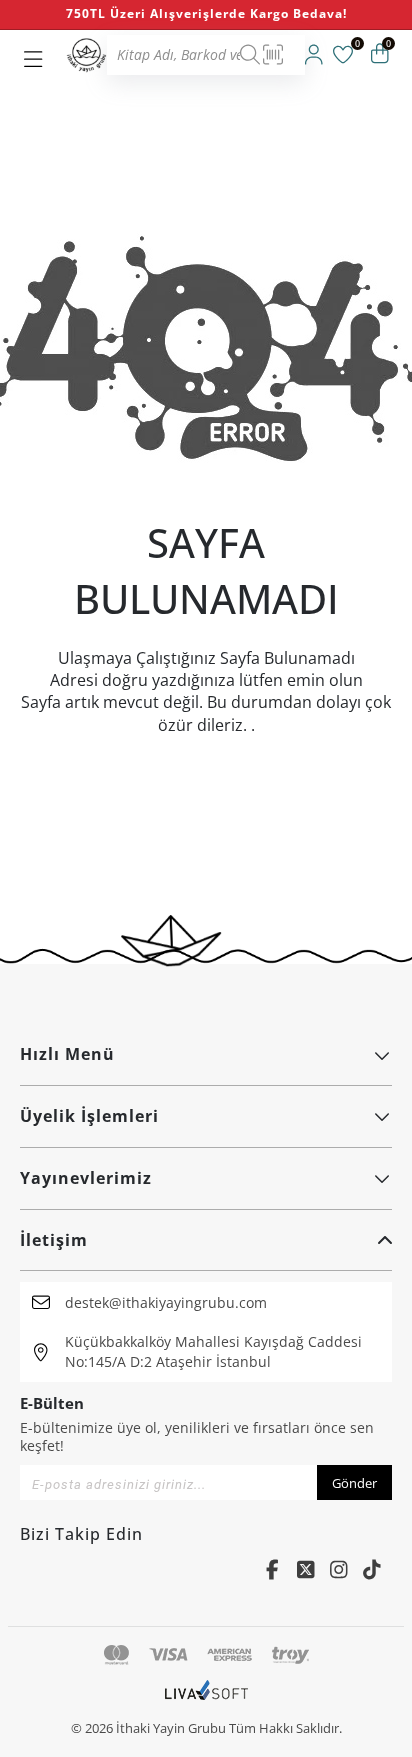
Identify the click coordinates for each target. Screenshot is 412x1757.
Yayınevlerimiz (86, 1178)
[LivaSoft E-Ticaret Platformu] (206, 1700)
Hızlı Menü (67, 1054)
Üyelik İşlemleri (89, 1116)
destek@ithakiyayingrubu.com (166, 1302)
